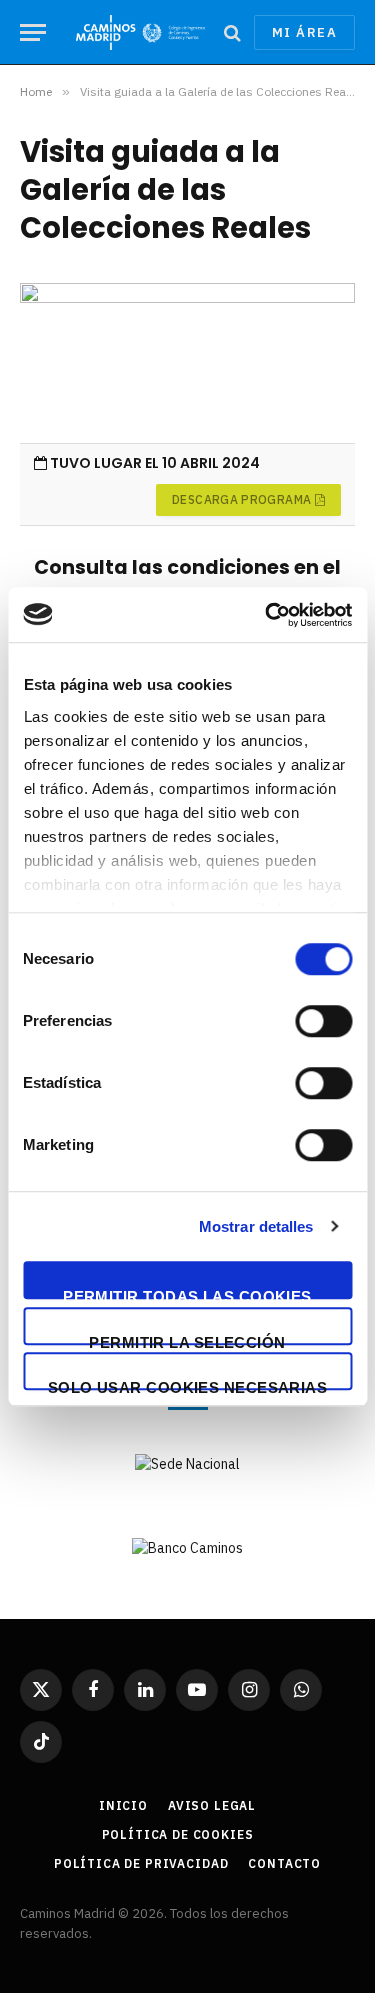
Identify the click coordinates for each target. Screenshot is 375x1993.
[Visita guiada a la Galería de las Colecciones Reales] (187, 363)
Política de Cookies (178, 1834)
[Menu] (33, 32)
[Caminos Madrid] (140, 32)
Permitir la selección (187, 1339)
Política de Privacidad (141, 1863)
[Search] (232, 32)
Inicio (123, 1805)
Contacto (284, 1863)
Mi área (304, 32)
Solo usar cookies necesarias (188, 1384)
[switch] (323, 1021)
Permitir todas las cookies (187, 1293)
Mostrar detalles (256, 1226)
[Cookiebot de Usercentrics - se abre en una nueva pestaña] (267, 615)
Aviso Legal (212, 1805)
